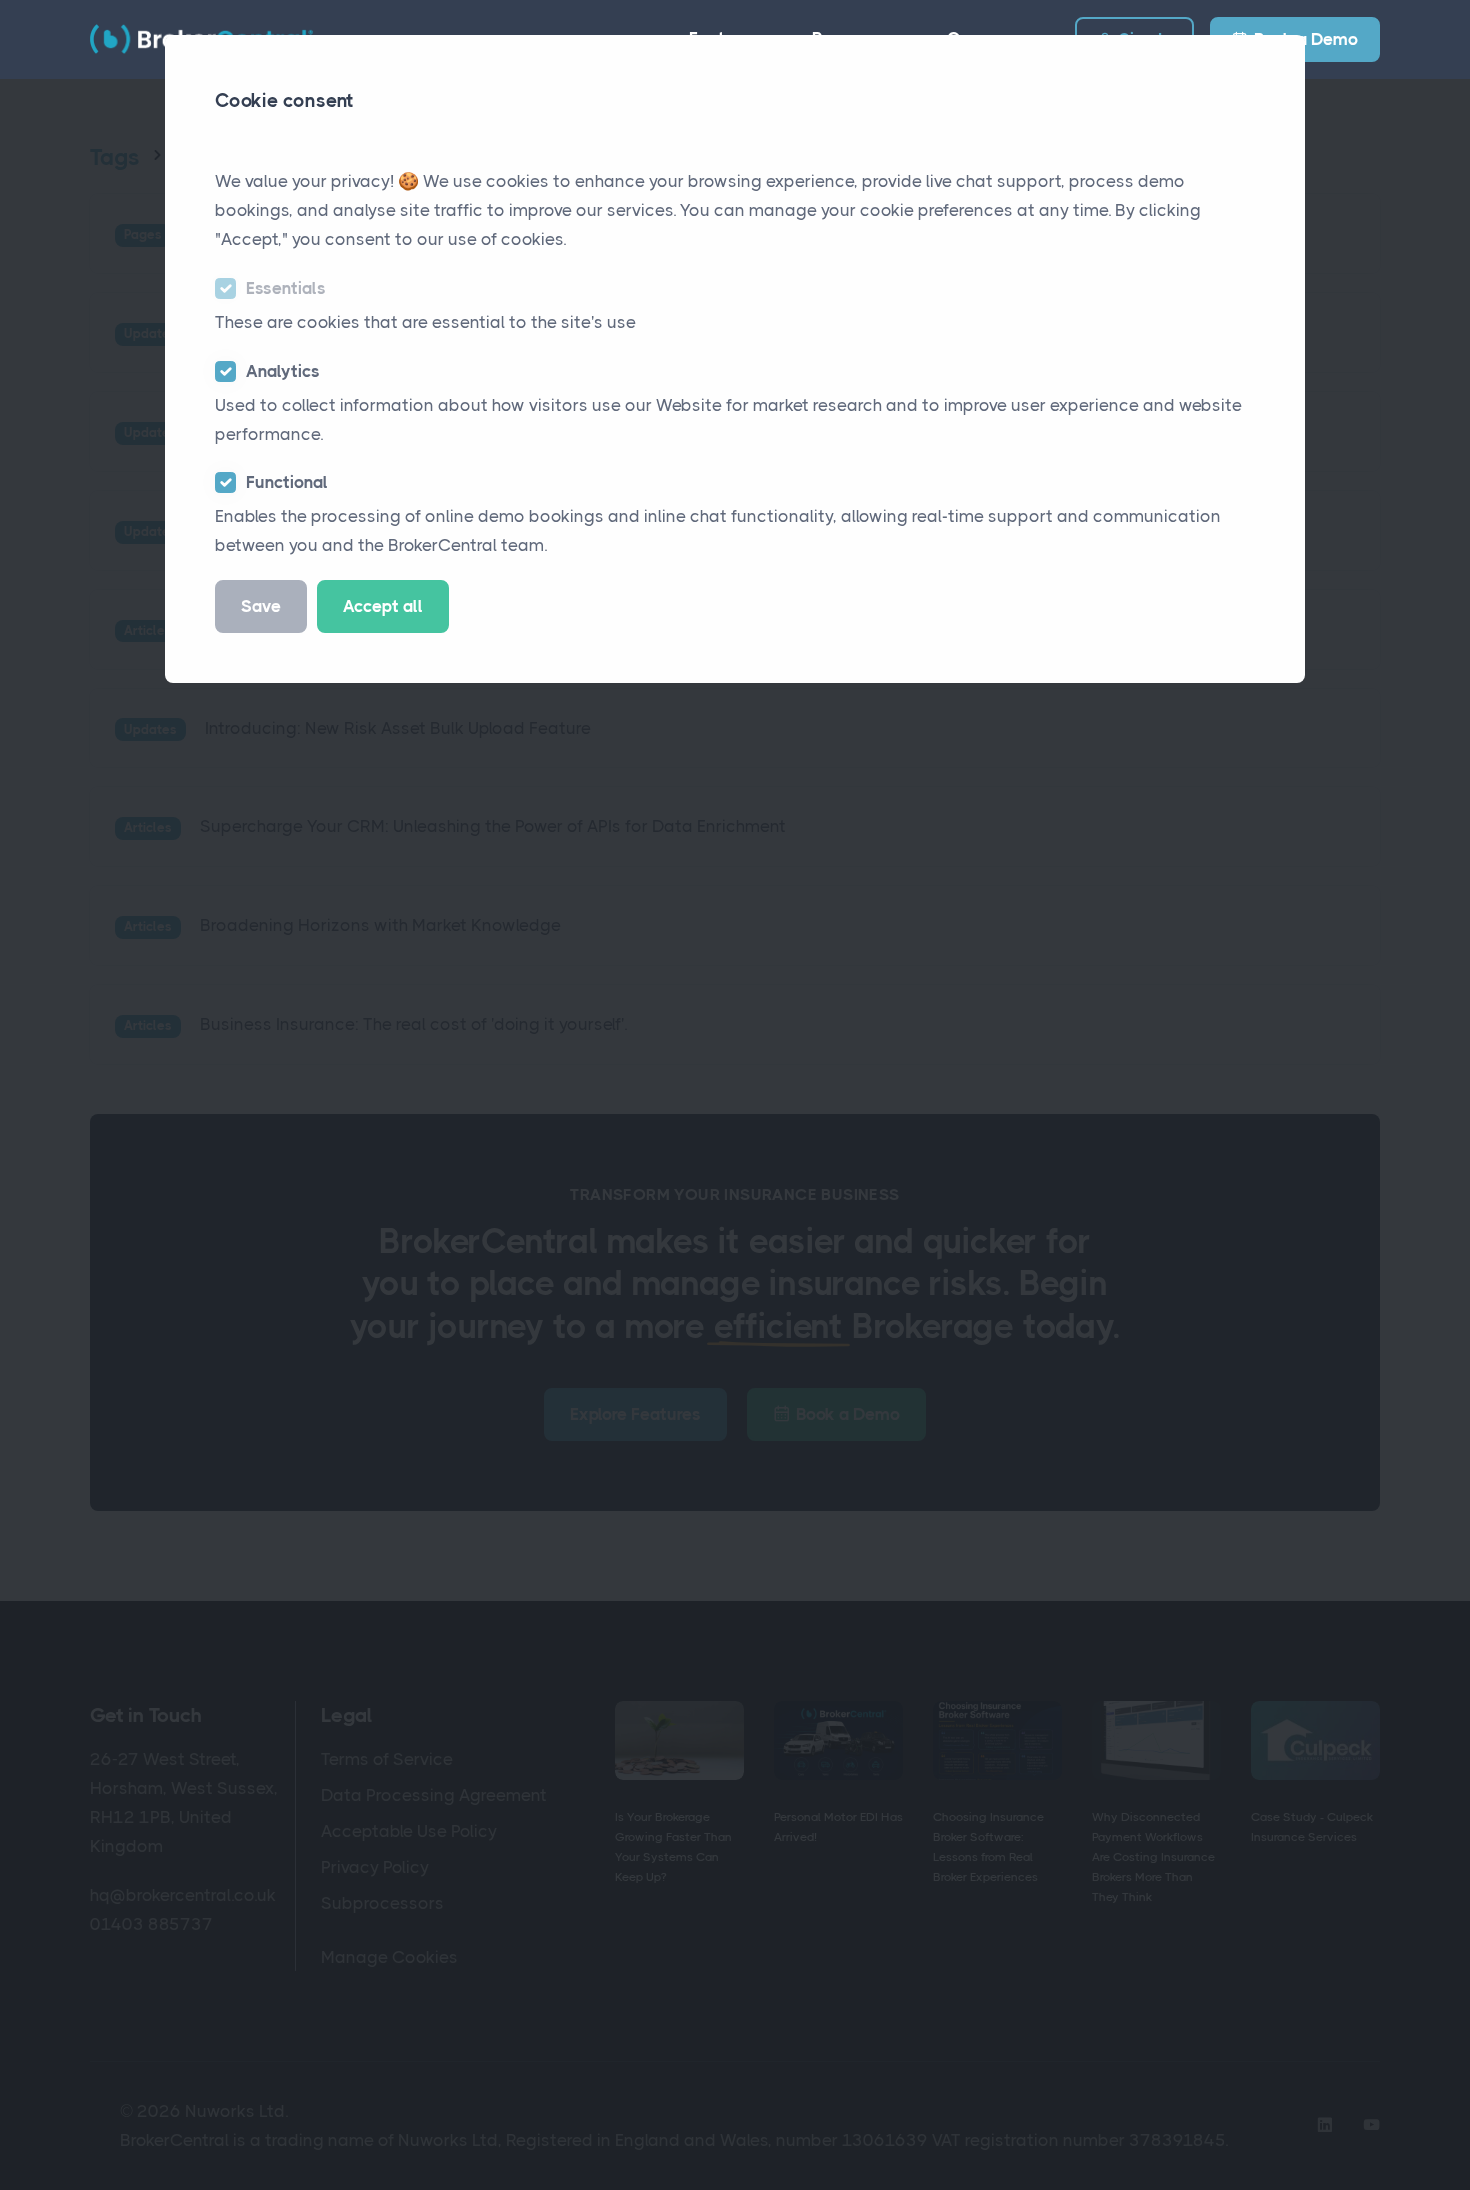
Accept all (383, 606)
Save (261, 606)
